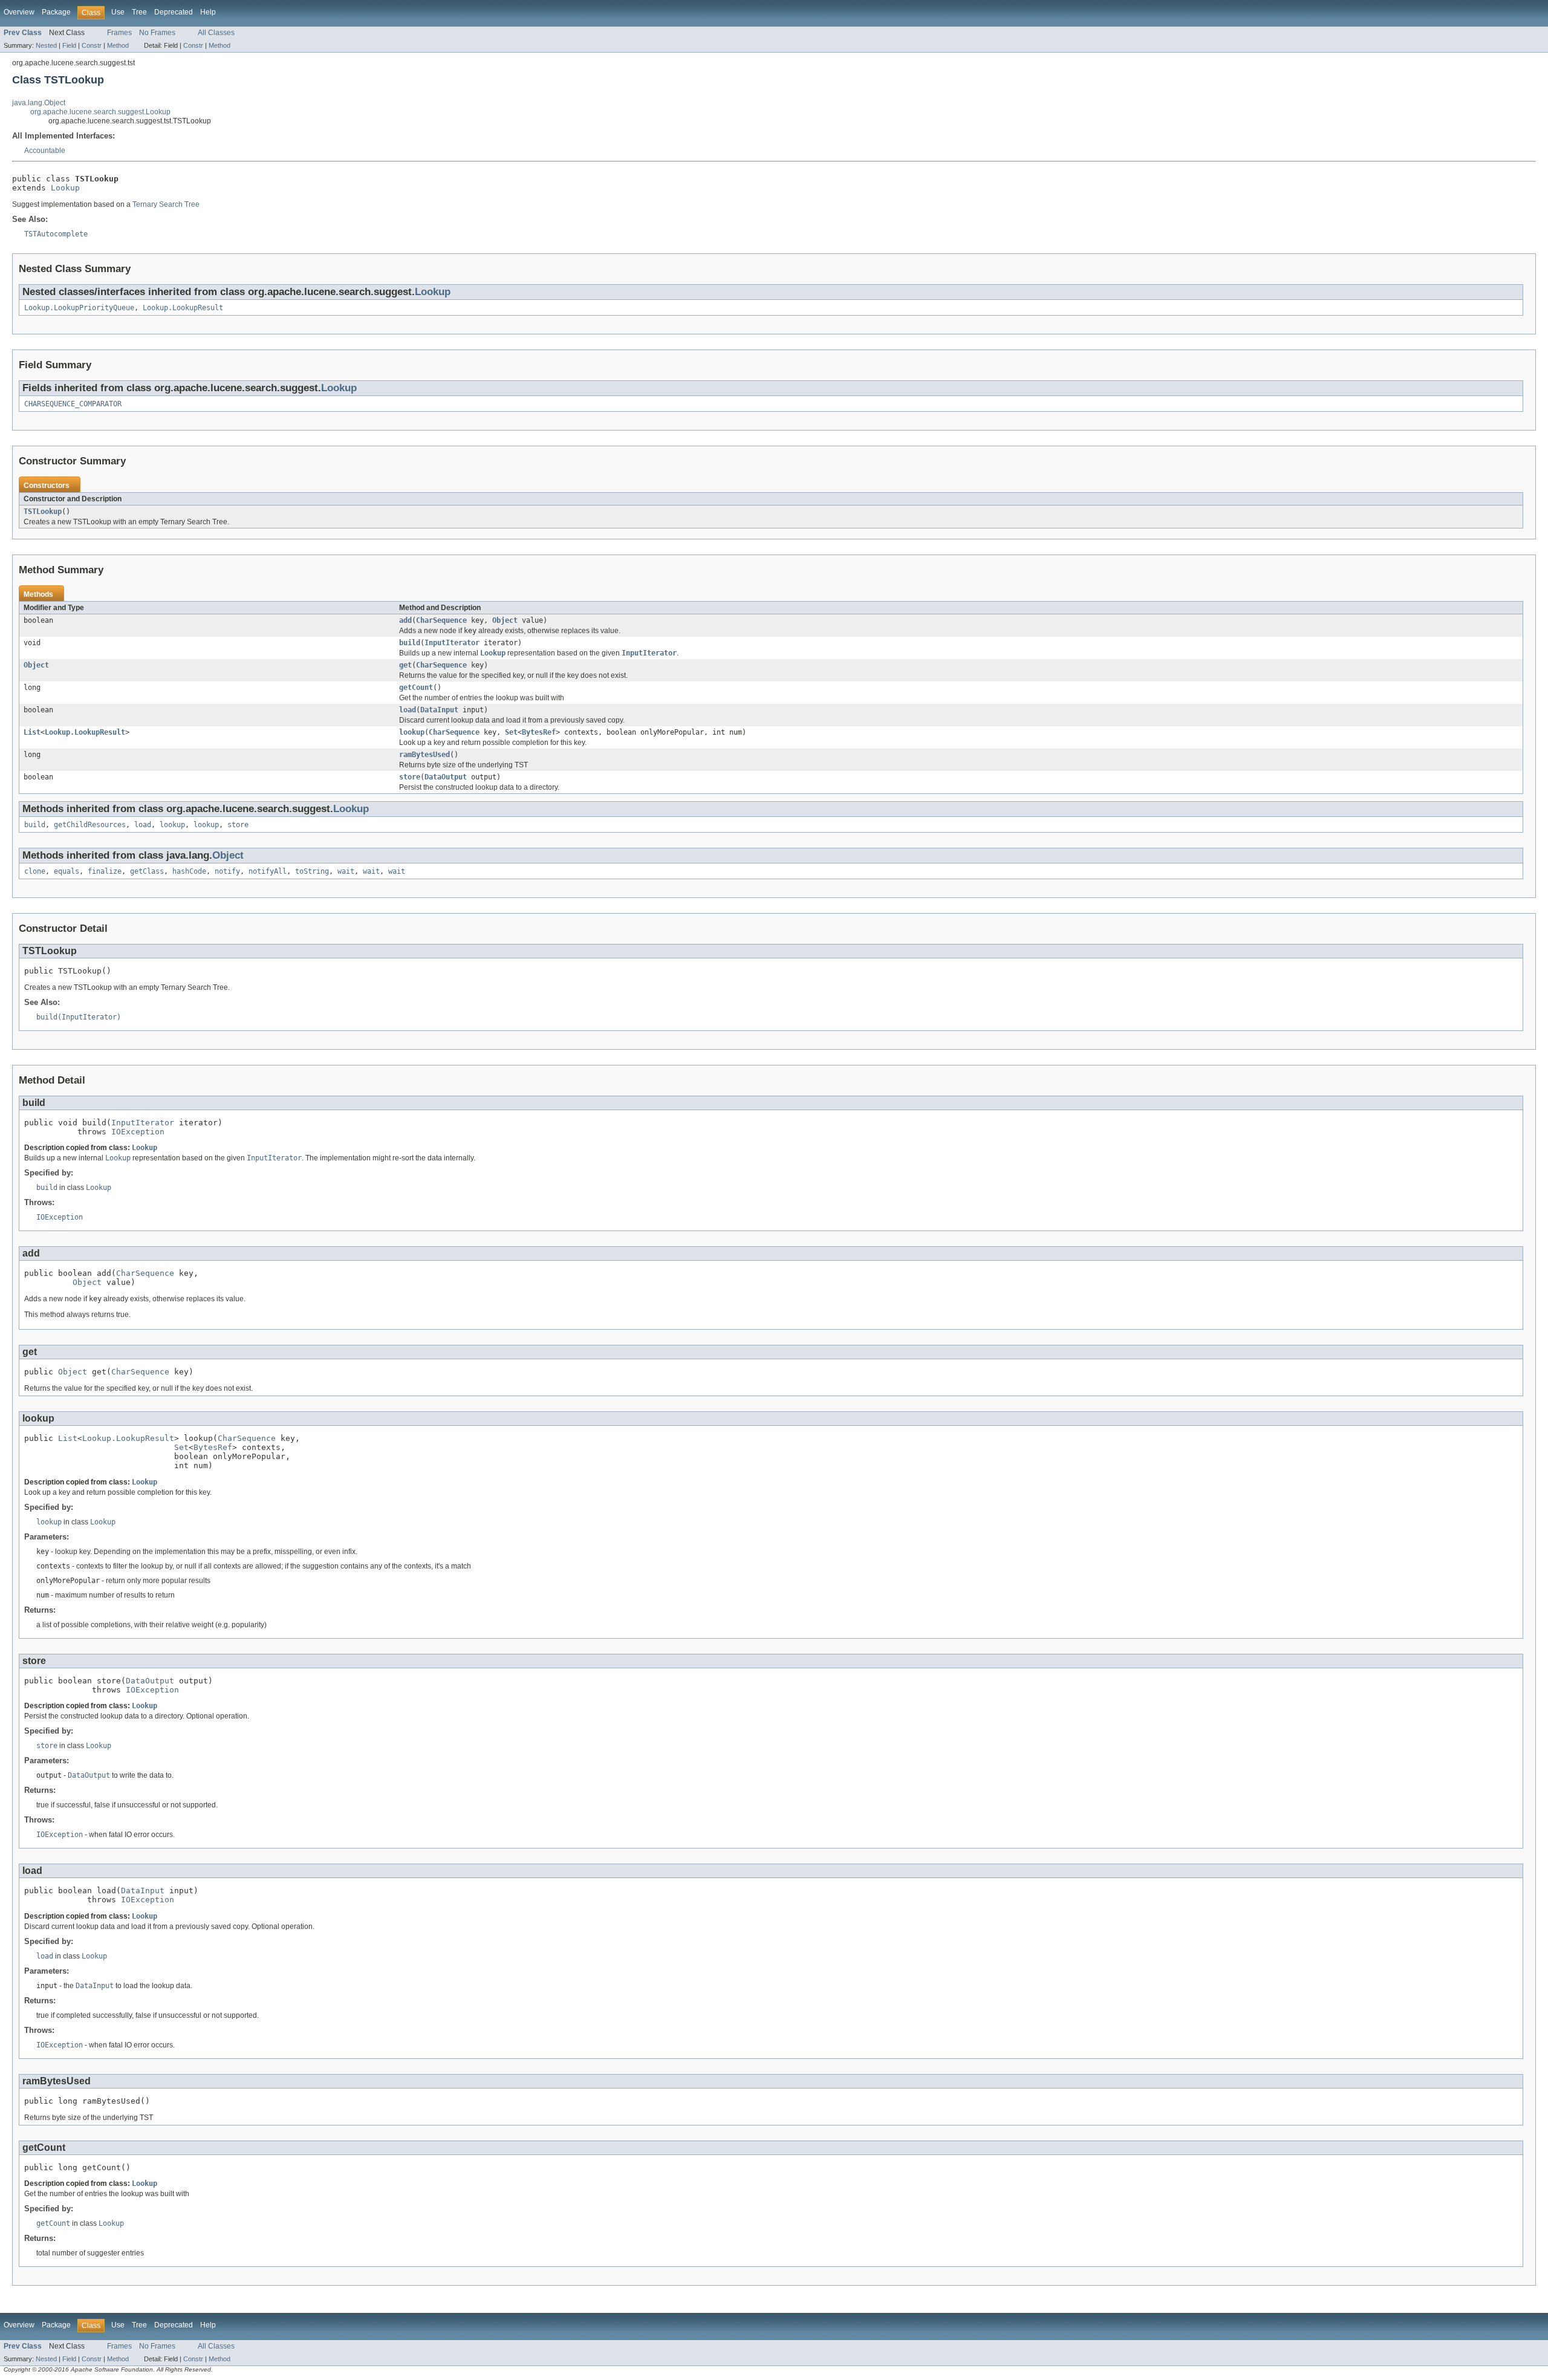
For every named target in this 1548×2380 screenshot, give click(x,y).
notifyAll (268, 871)
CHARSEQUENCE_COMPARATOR (73, 404)
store (410, 777)
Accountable (45, 151)
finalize (105, 871)
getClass (147, 871)
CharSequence (441, 620)
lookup (412, 732)
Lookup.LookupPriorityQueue (79, 308)
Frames (119, 33)
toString (312, 871)
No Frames (157, 33)
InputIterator (452, 643)
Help (208, 12)
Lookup (65, 188)
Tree (139, 12)
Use (118, 12)
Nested (46, 45)
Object (505, 620)
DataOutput (446, 777)
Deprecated (174, 12)
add (405, 620)
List (32, 732)
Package (56, 12)
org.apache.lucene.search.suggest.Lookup (100, 112)
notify (227, 871)
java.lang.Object (39, 103)
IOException (138, 1132)
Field (69, 45)
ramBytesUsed (424, 755)
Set (511, 732)
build (410, 643)
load (408, 710)
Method (118, 45)
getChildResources (90, 825)
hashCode (189, 871)
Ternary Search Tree (166, 204)
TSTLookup (43, 512)
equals (67, 871)
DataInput (439, 710)
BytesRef (539, 732)
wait (346, 871)
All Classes (216, 33)
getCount (416, 688)
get (405, 665)
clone (35, 871)
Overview (19, 12)
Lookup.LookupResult (183, 308)
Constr (92, 45)
